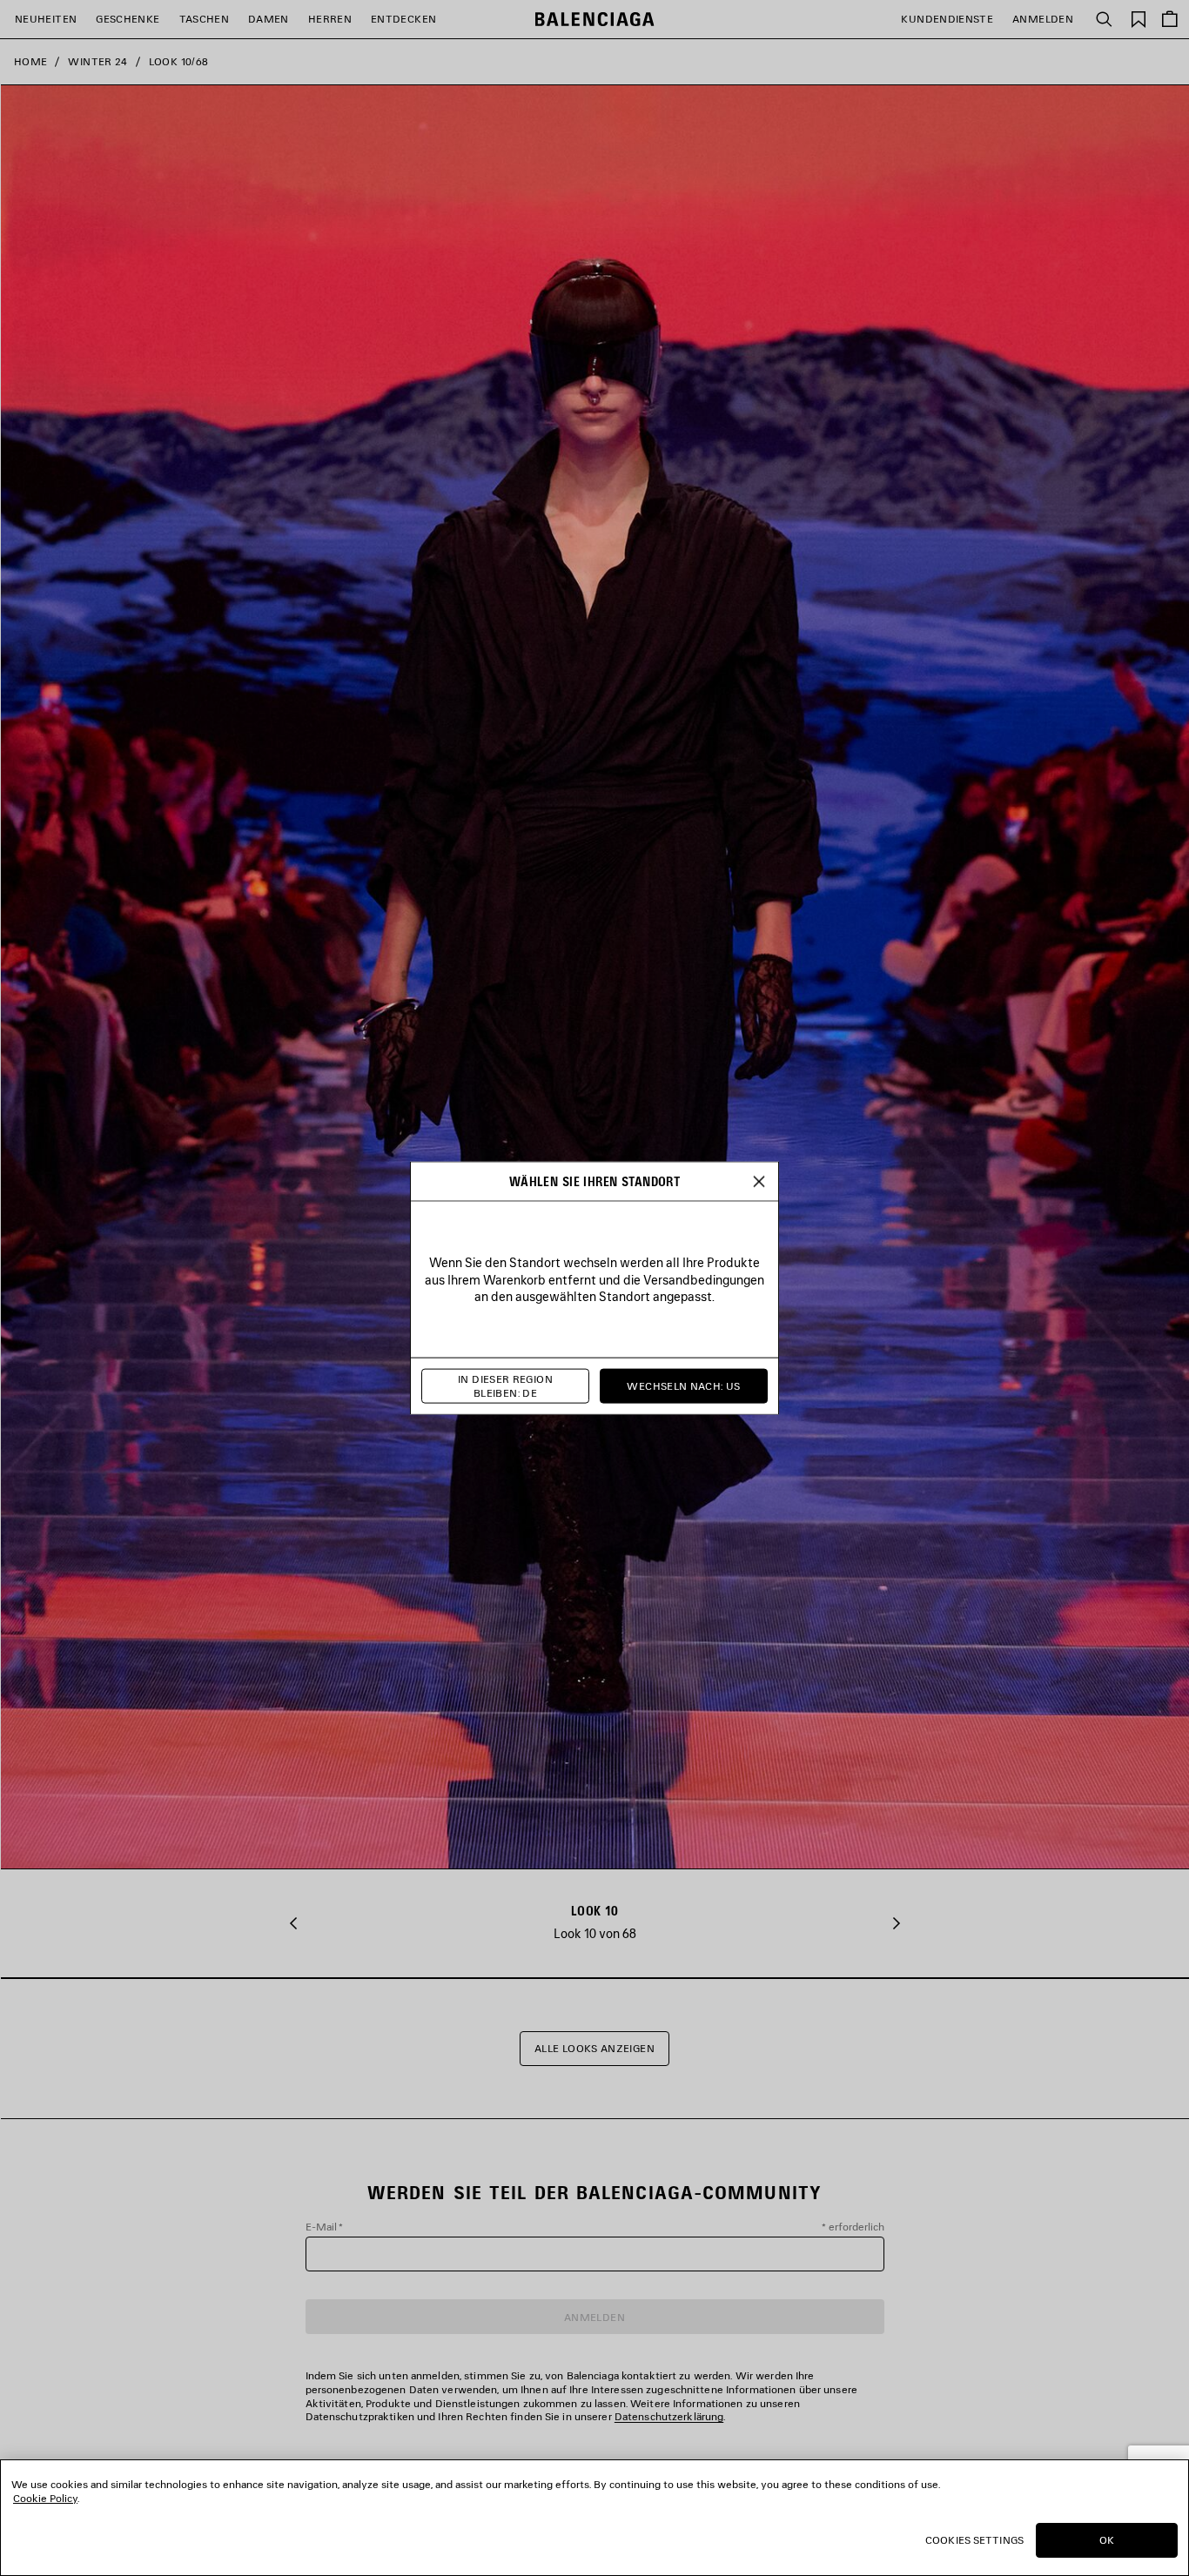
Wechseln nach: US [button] (683, 1386)
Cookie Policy (45, 2498)
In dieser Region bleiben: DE (505, 1386)
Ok (1107, 2540)
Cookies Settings (974, 2540)
